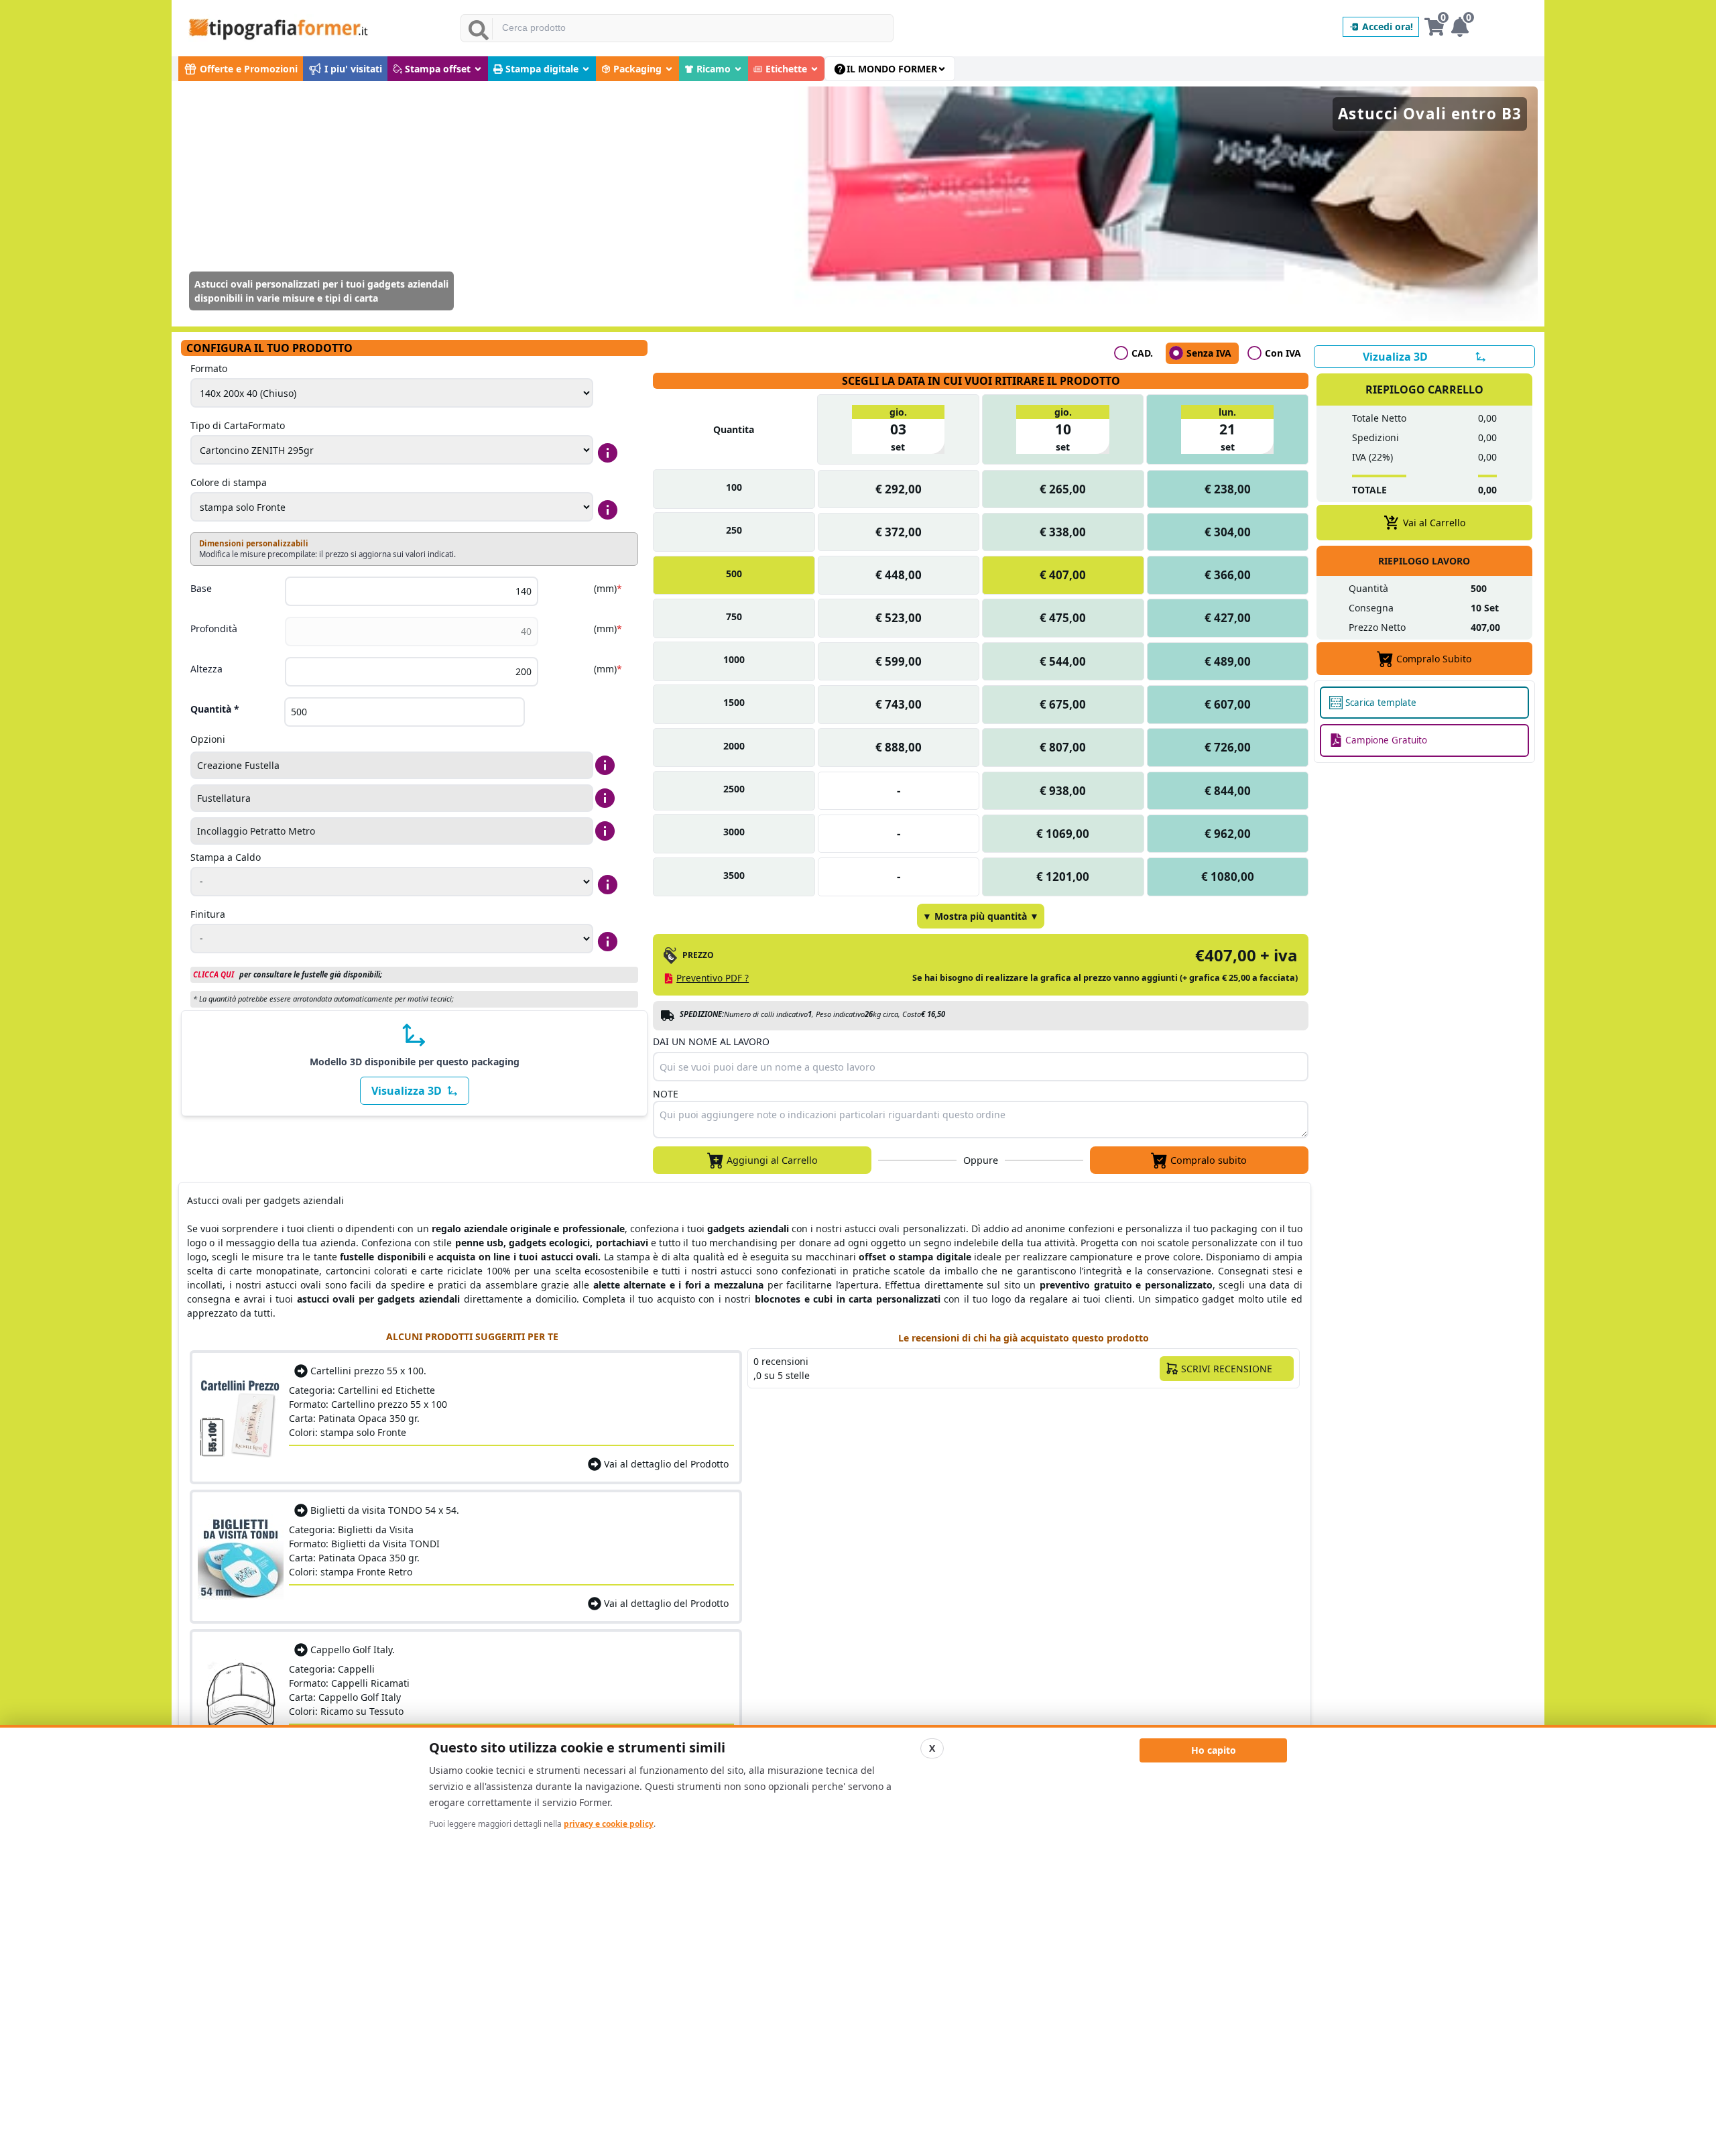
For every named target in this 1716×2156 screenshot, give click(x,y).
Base (201, 588)
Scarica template (1381, 703)
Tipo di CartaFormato (238, 425)
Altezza (206, 669)
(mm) (608, 588)
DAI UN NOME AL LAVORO (711, 1041)
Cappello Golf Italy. (353, 1650)
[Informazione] (608, 453)
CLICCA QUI (213, 974)
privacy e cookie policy (609, 1824)
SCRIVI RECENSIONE (1227, 1369)
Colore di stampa (229, 482)
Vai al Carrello (1434, 523)
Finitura (208, 914)
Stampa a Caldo (226, 857)
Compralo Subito (1434, 659)
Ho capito (1214, 1750)
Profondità (214, 628)
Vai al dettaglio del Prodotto (666, 1464)
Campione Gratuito (1386, 740)
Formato (209, 368)
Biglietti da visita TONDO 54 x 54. (385, 1510)
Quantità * (215, 709)
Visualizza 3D (407, 1091)
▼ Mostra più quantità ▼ (981, 916)
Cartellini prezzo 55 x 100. (368, 1371)
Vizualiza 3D (1395, 357)
